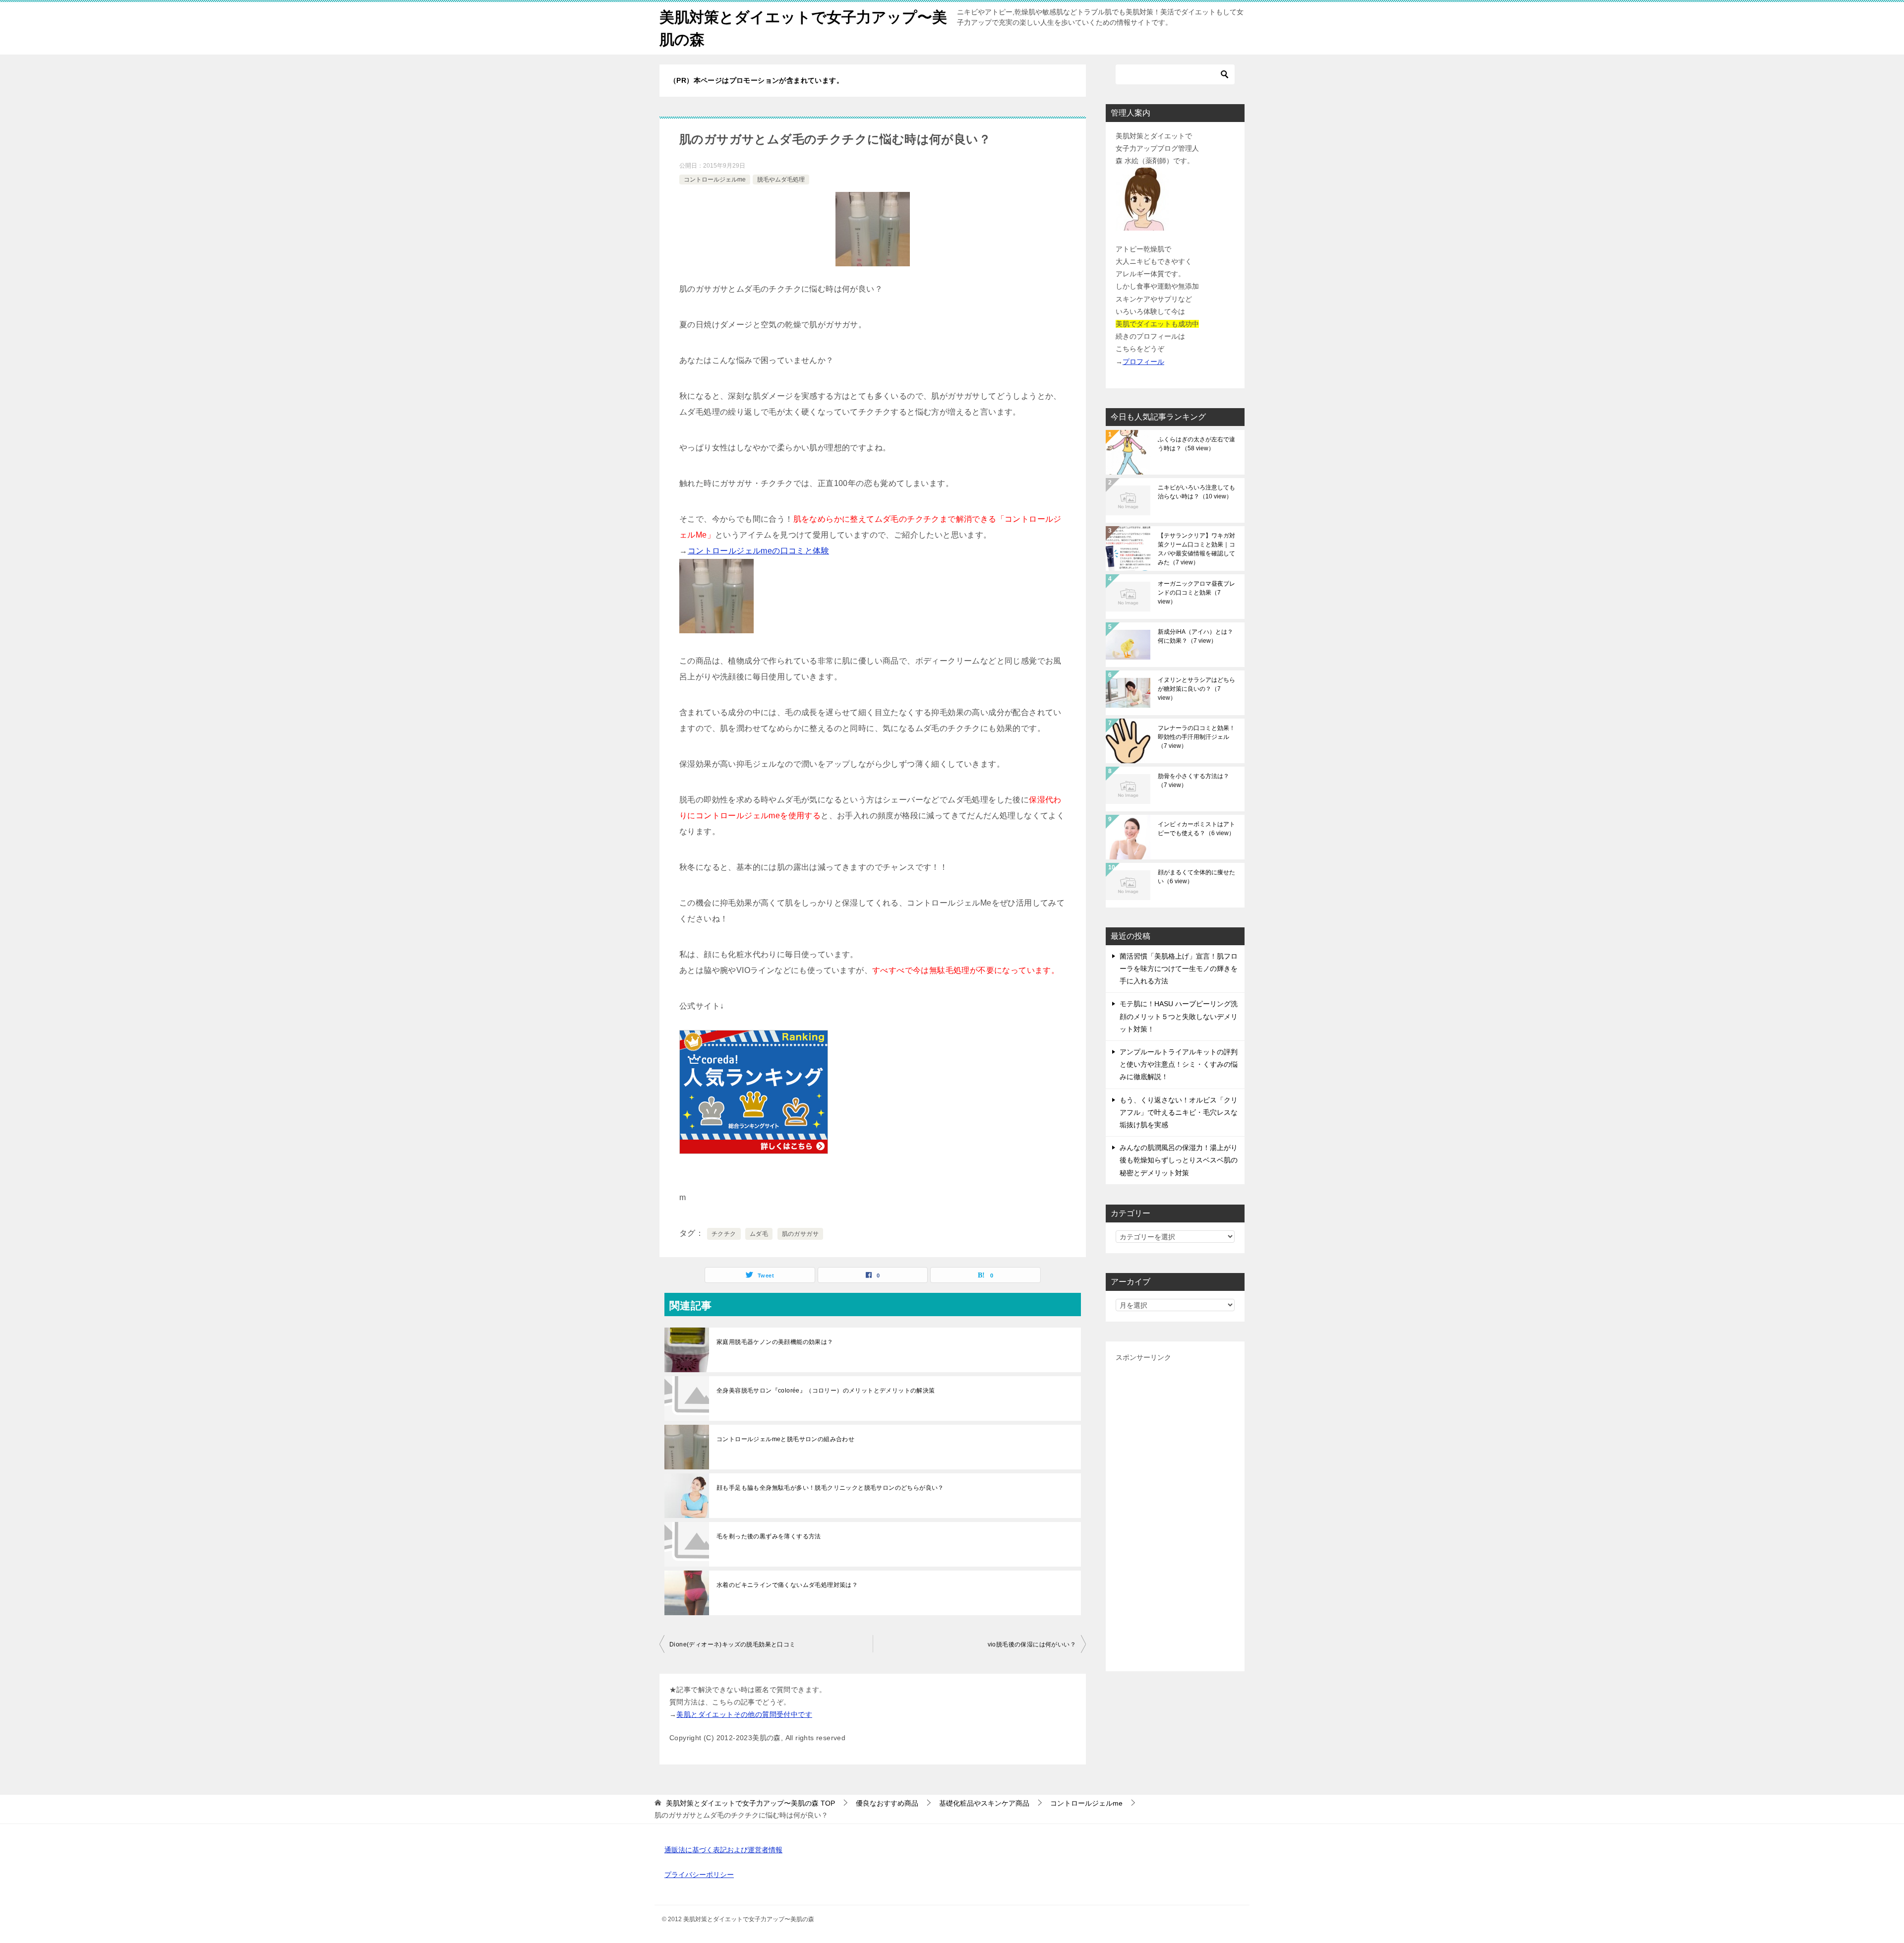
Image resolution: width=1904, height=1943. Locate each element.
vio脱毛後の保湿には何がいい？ (1032, 1644)
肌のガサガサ (800, 1234)
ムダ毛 (759, 1234)
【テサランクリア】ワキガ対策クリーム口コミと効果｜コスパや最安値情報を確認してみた (1196, 549)
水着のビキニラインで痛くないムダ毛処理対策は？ (787, 1585)
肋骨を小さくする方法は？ (1193, 781)
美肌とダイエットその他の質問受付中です (744, 1714)
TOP (750, 1803)
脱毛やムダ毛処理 (781, 180)
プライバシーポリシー (699, 1875)
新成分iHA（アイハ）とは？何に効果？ (1195, 636)
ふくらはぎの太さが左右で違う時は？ (1196, 444)
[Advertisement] (1175, 1513)
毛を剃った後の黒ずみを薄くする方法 (769, 1536)
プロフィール (1143, 362)
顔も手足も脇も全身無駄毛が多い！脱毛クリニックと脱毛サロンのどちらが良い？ (830, 1488)
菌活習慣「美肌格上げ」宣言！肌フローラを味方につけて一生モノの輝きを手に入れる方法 (1179, 969)
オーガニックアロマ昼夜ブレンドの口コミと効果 (1196, 593)
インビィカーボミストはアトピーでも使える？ (1196, 829)
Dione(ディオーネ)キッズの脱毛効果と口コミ (733, 1644)
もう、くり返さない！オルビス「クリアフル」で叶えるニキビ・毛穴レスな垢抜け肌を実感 (1179, 1112)
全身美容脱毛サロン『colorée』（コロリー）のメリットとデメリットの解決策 (826, 1391)
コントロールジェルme (715, 180)
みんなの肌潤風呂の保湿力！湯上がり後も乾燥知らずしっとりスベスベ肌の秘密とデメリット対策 (1179, 1160)
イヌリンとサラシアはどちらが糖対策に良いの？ (1196, 689)
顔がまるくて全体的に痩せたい (1196, 877)
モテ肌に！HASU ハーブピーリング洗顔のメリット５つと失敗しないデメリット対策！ (1179, 1016)
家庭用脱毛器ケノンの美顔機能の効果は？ (778, 1342)
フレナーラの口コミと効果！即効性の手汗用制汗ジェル (1196, 737)
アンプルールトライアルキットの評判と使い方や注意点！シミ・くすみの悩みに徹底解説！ (1179, 1064)
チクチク (724, 1234)
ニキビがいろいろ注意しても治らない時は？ (1196, 492)
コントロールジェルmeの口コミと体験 (758, 551)
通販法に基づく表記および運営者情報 (723, 1850)
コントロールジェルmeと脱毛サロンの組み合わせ (785, 1439)
